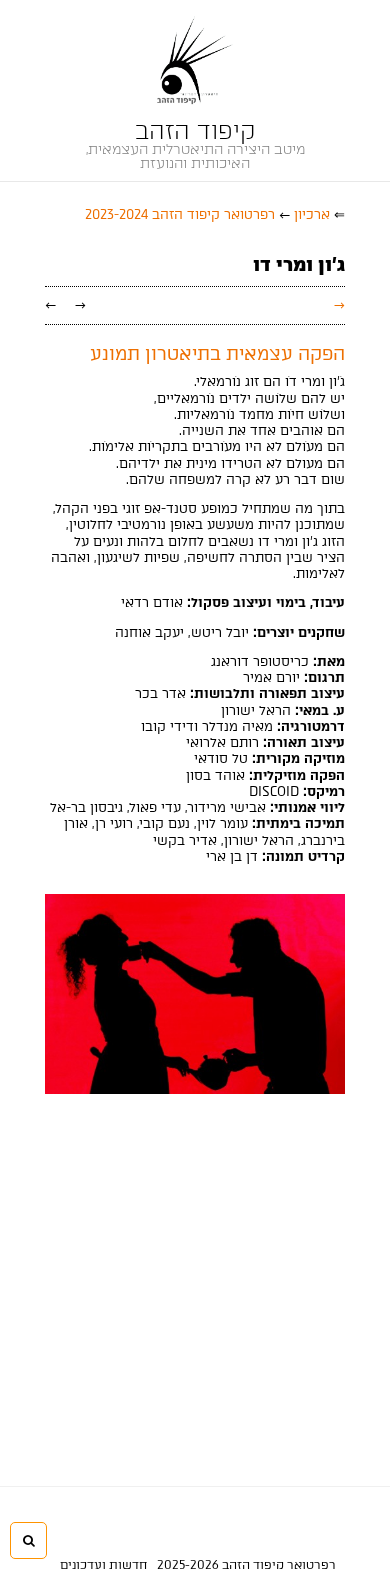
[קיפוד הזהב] (195, 60)
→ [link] (80, 304)
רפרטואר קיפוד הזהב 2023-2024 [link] (180, 214)
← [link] (50, 304)
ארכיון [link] (312, 214)
